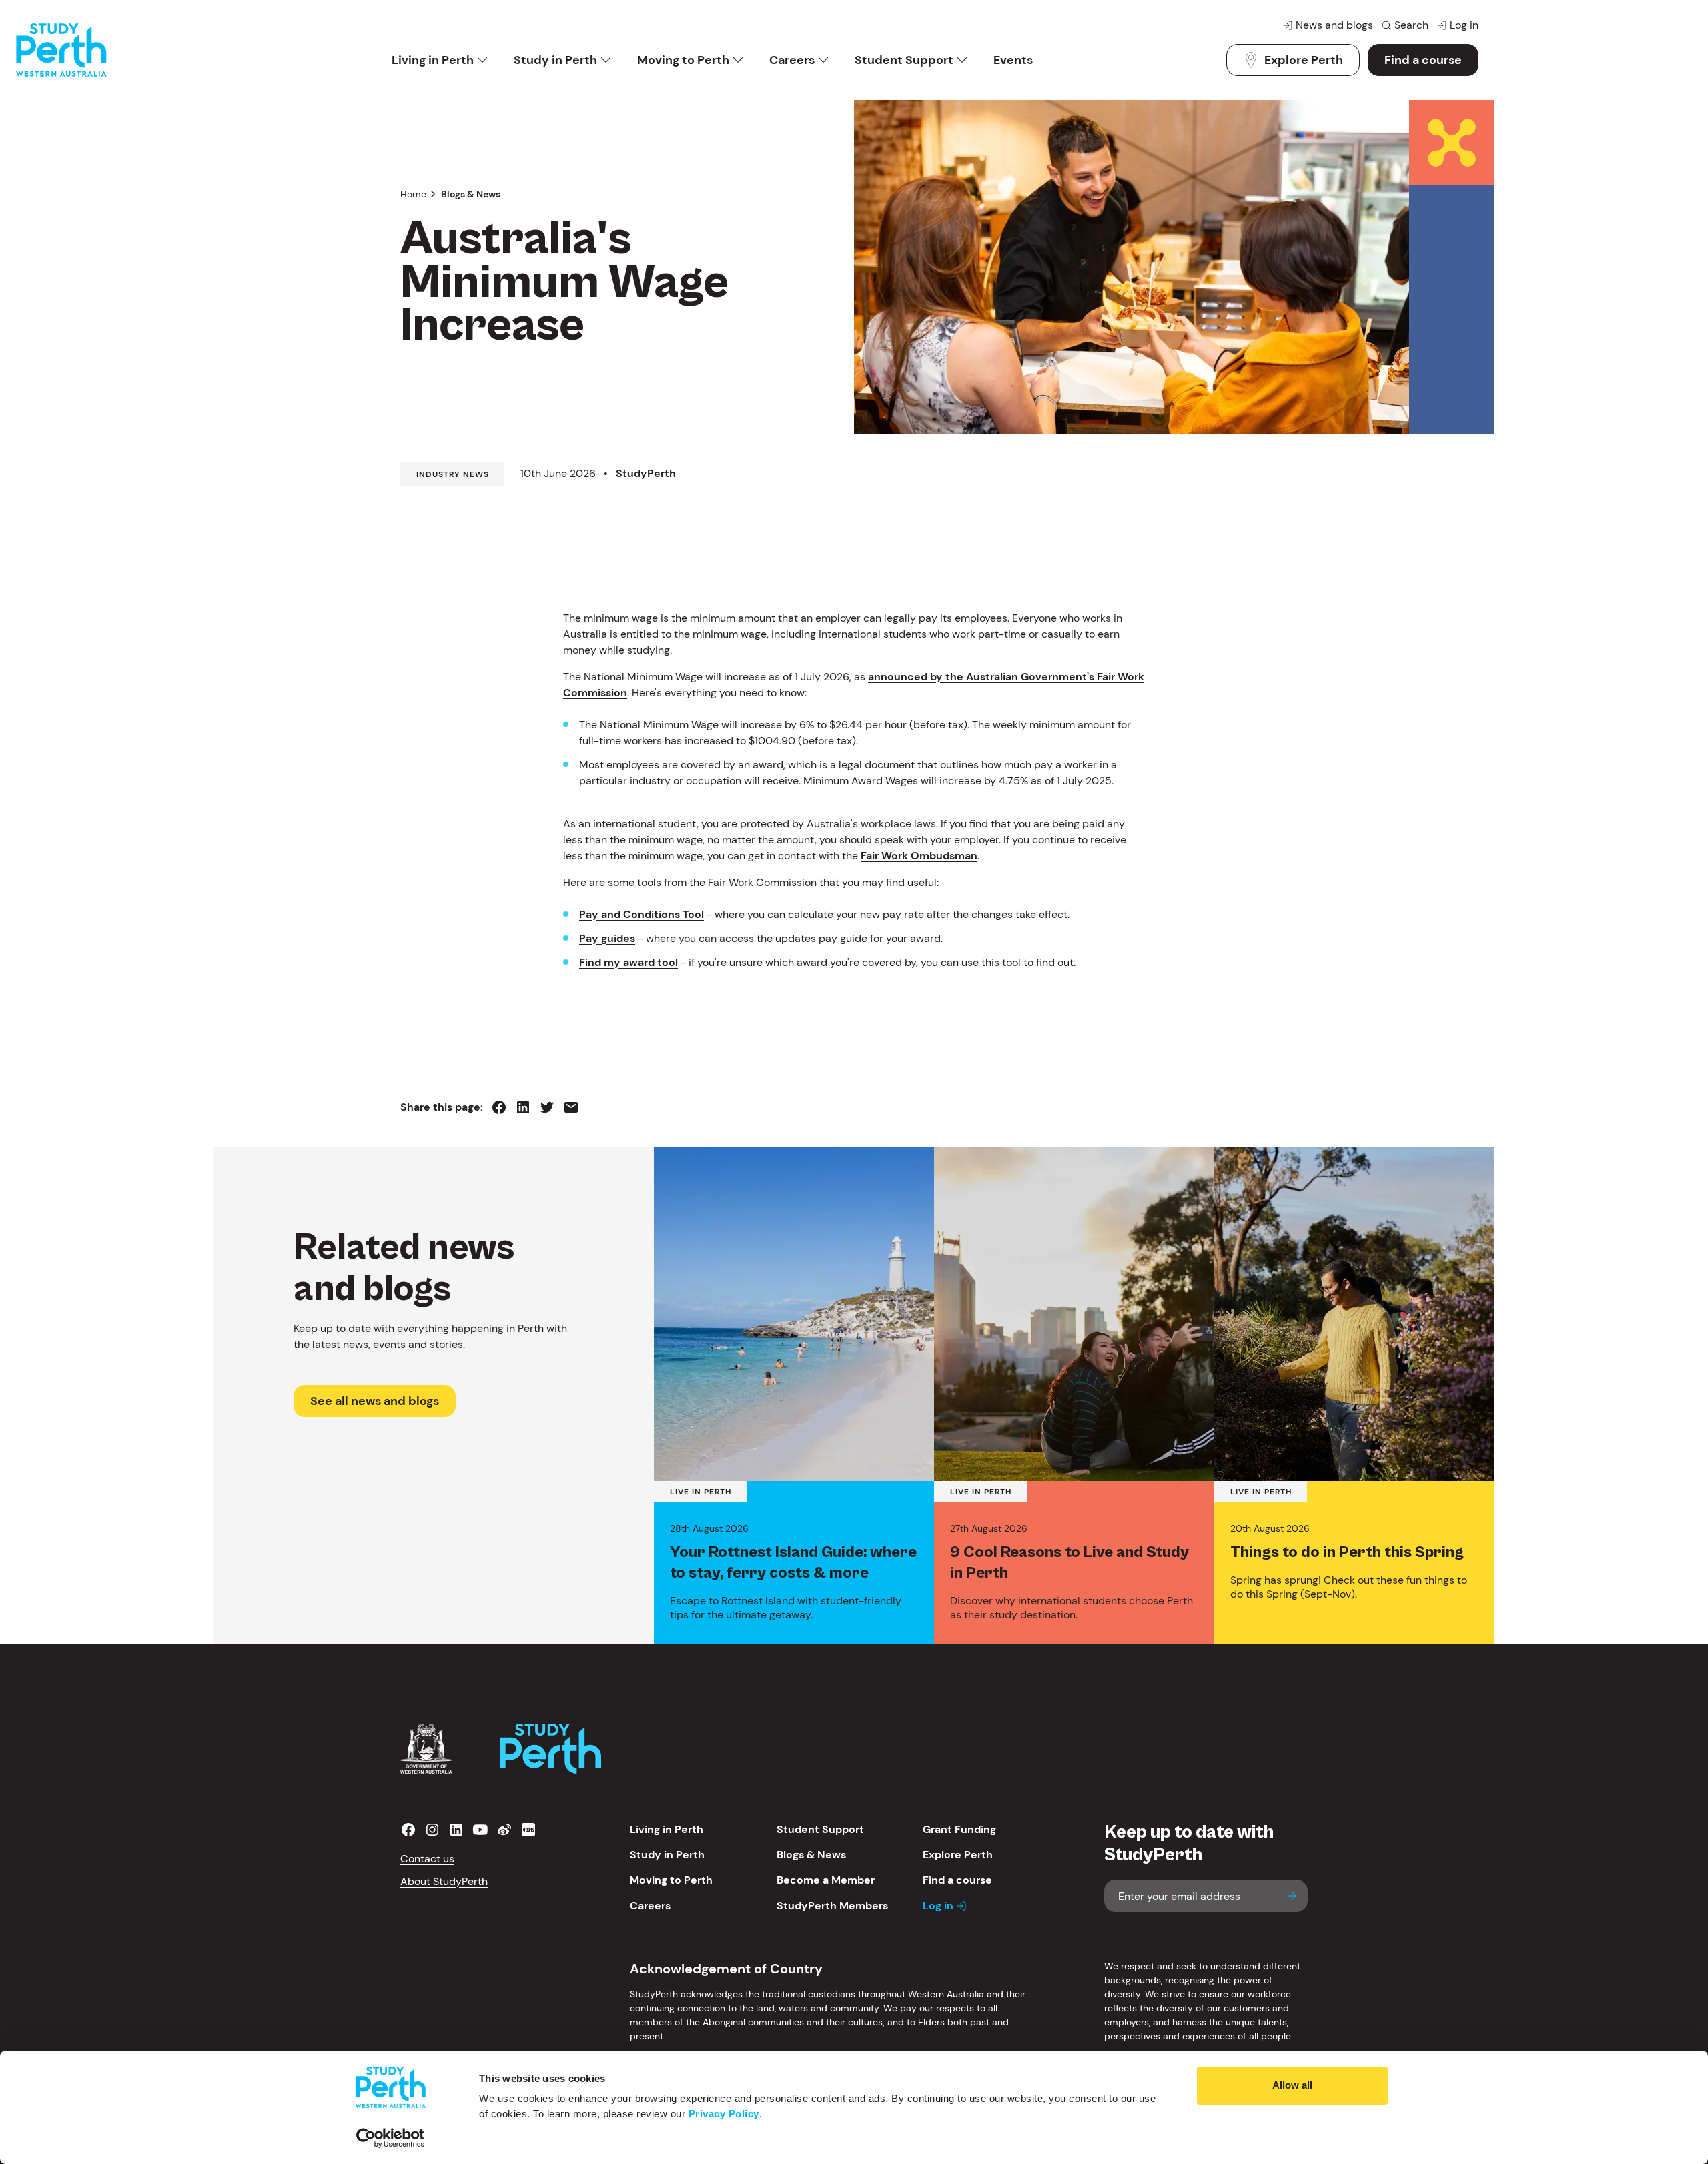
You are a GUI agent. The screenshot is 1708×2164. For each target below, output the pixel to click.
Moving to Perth (683, 60)
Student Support (904, 60)
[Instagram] (432, 1830)
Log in (1464, 25)
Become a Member (826, 1880)
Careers (792, 60)
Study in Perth (555, 60)
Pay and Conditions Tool (642, 914)
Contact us (427, 1859)
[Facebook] (408, 1830)
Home (413, 194)
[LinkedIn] (456, 1830)
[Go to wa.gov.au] (426, 1749)
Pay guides (607, 938)
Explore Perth (1304, 60)
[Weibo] (504, 1830)
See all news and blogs (375, 1401)
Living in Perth (433, 60)
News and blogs (1334, 25)
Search (1411, 25)
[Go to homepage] (61, 50)
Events (1013, 60)
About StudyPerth (444, 1881)
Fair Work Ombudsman (919, 856)
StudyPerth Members (832, 1906)
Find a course (1423, 60)
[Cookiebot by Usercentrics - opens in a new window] (391, 2138)
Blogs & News (471, 194)
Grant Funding (959, 1829)
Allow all (1292, 2085)
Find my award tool (628, 962)
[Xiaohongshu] (528, 1830)
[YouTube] (480, 1830)
